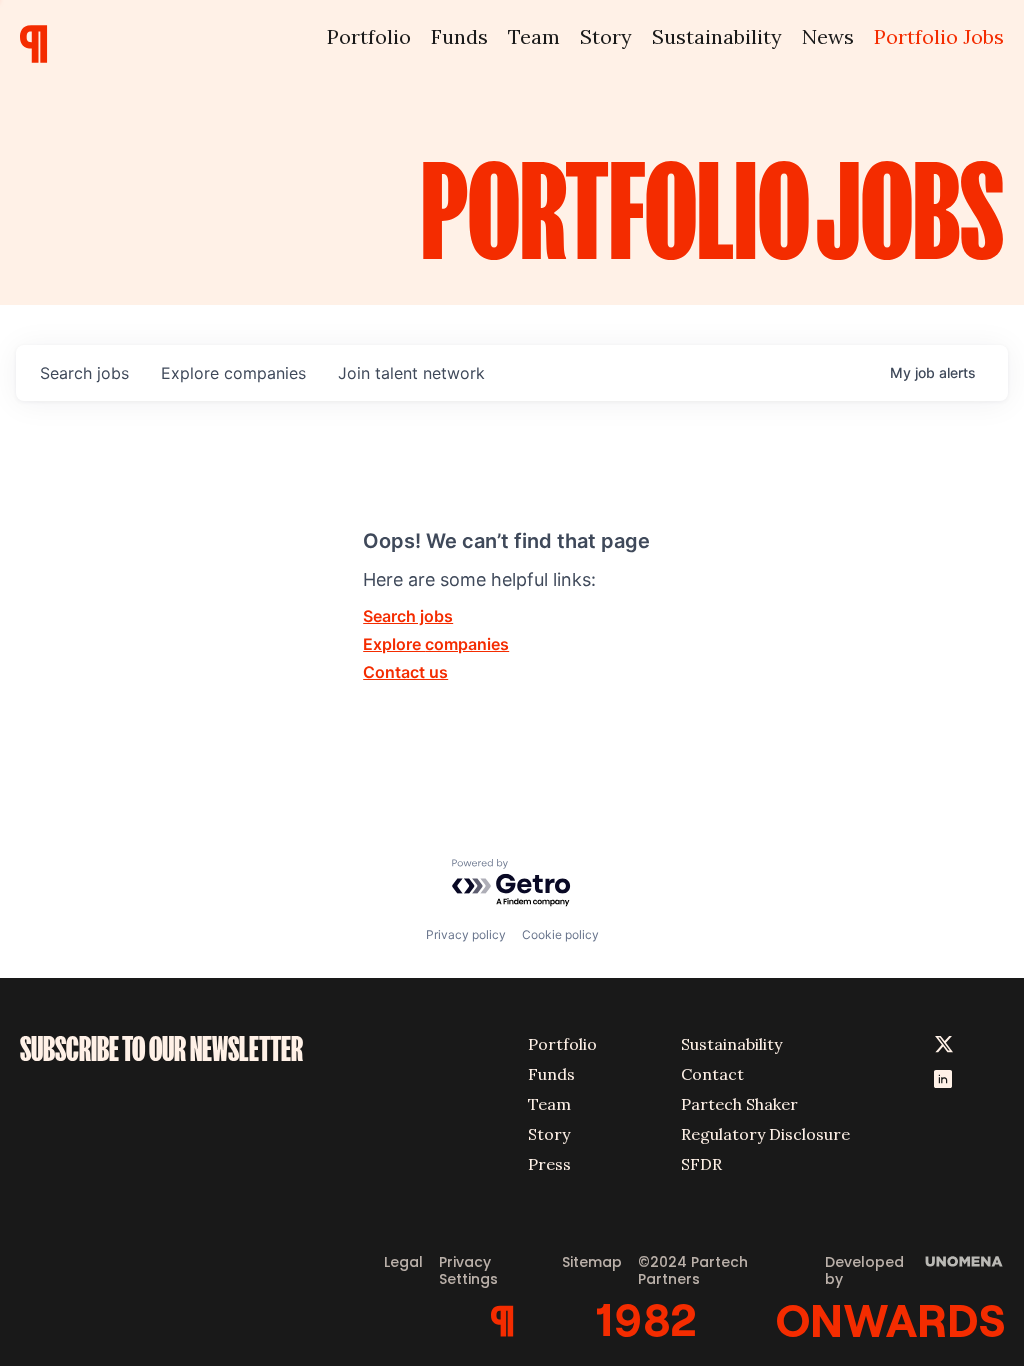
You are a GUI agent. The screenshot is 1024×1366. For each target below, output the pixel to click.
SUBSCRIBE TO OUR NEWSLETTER (161, 1049)
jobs (84, 373)
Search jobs (408, 616)
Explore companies (436, 644)
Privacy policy (466, 934)
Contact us (405, 672)
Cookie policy (560, 934)
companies (233, 373)
